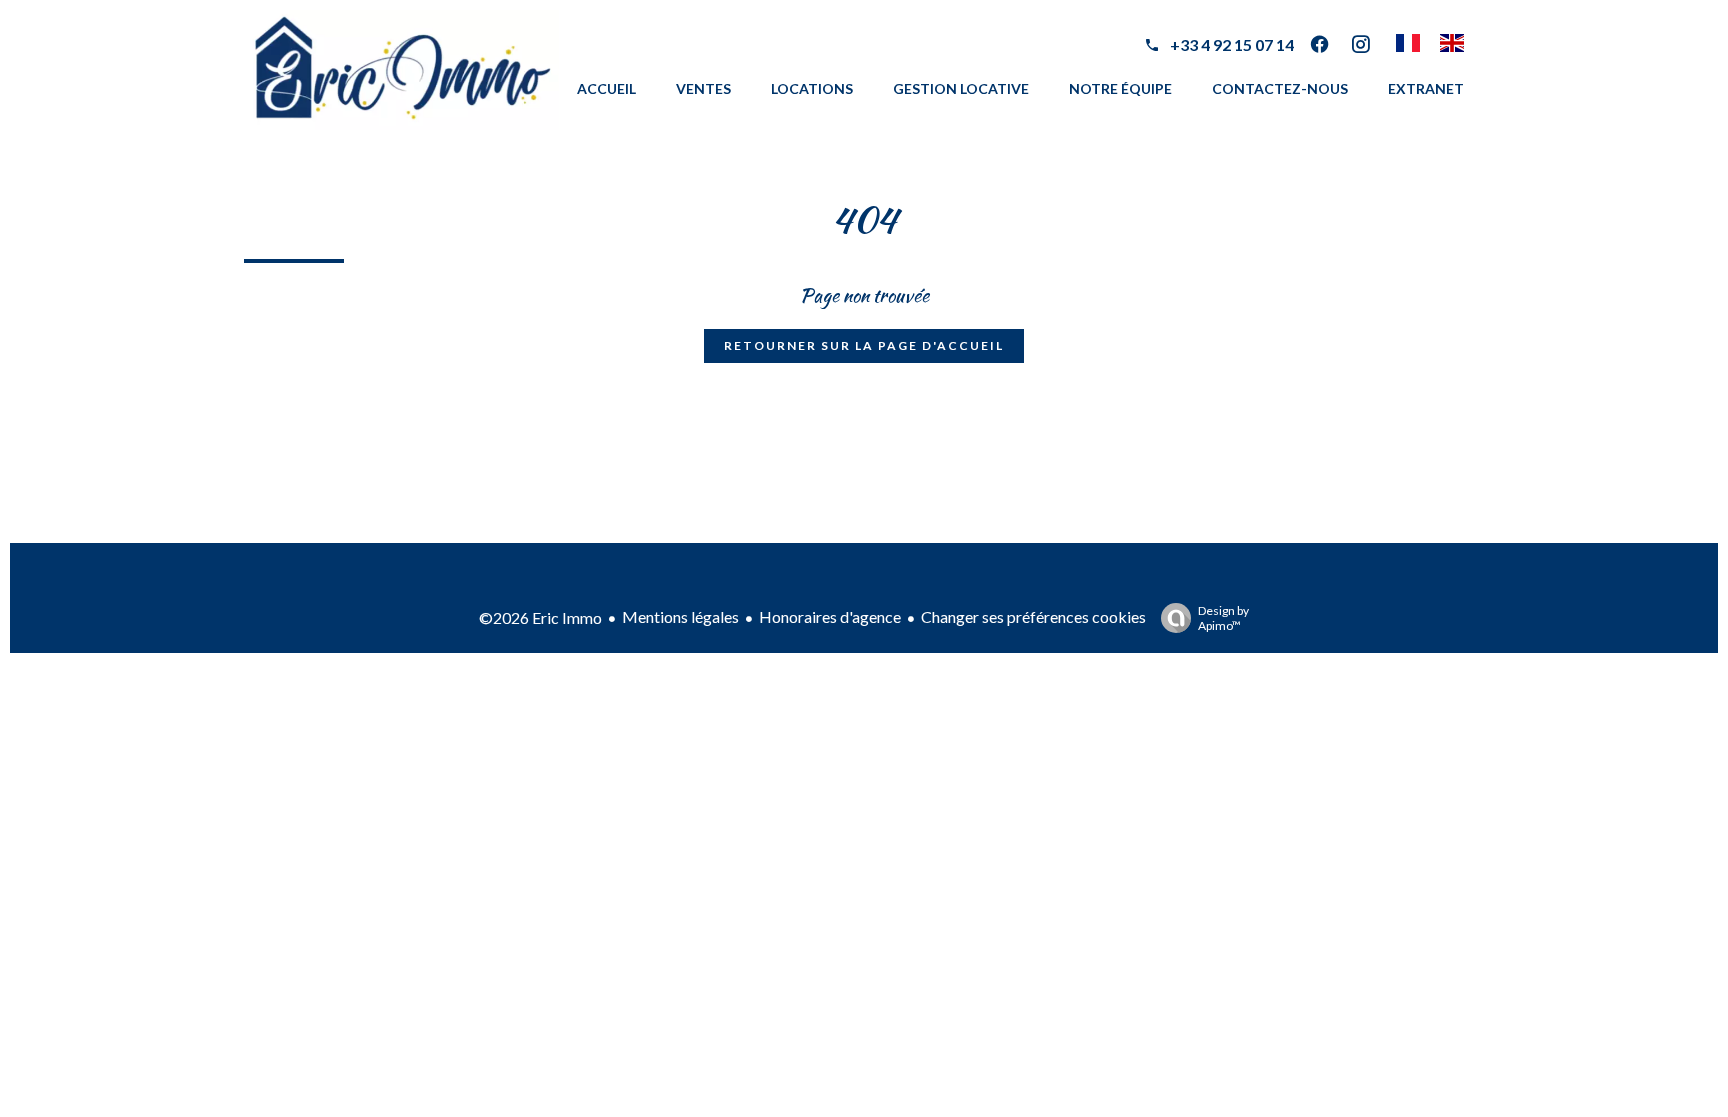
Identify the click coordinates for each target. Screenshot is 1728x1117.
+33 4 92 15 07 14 (1232, 44)
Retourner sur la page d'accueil (864, 345)
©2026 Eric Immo (540, 617)
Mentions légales (680, 616)
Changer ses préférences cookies (1033, 616)
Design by (1223, 618)
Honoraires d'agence (830, 616)
